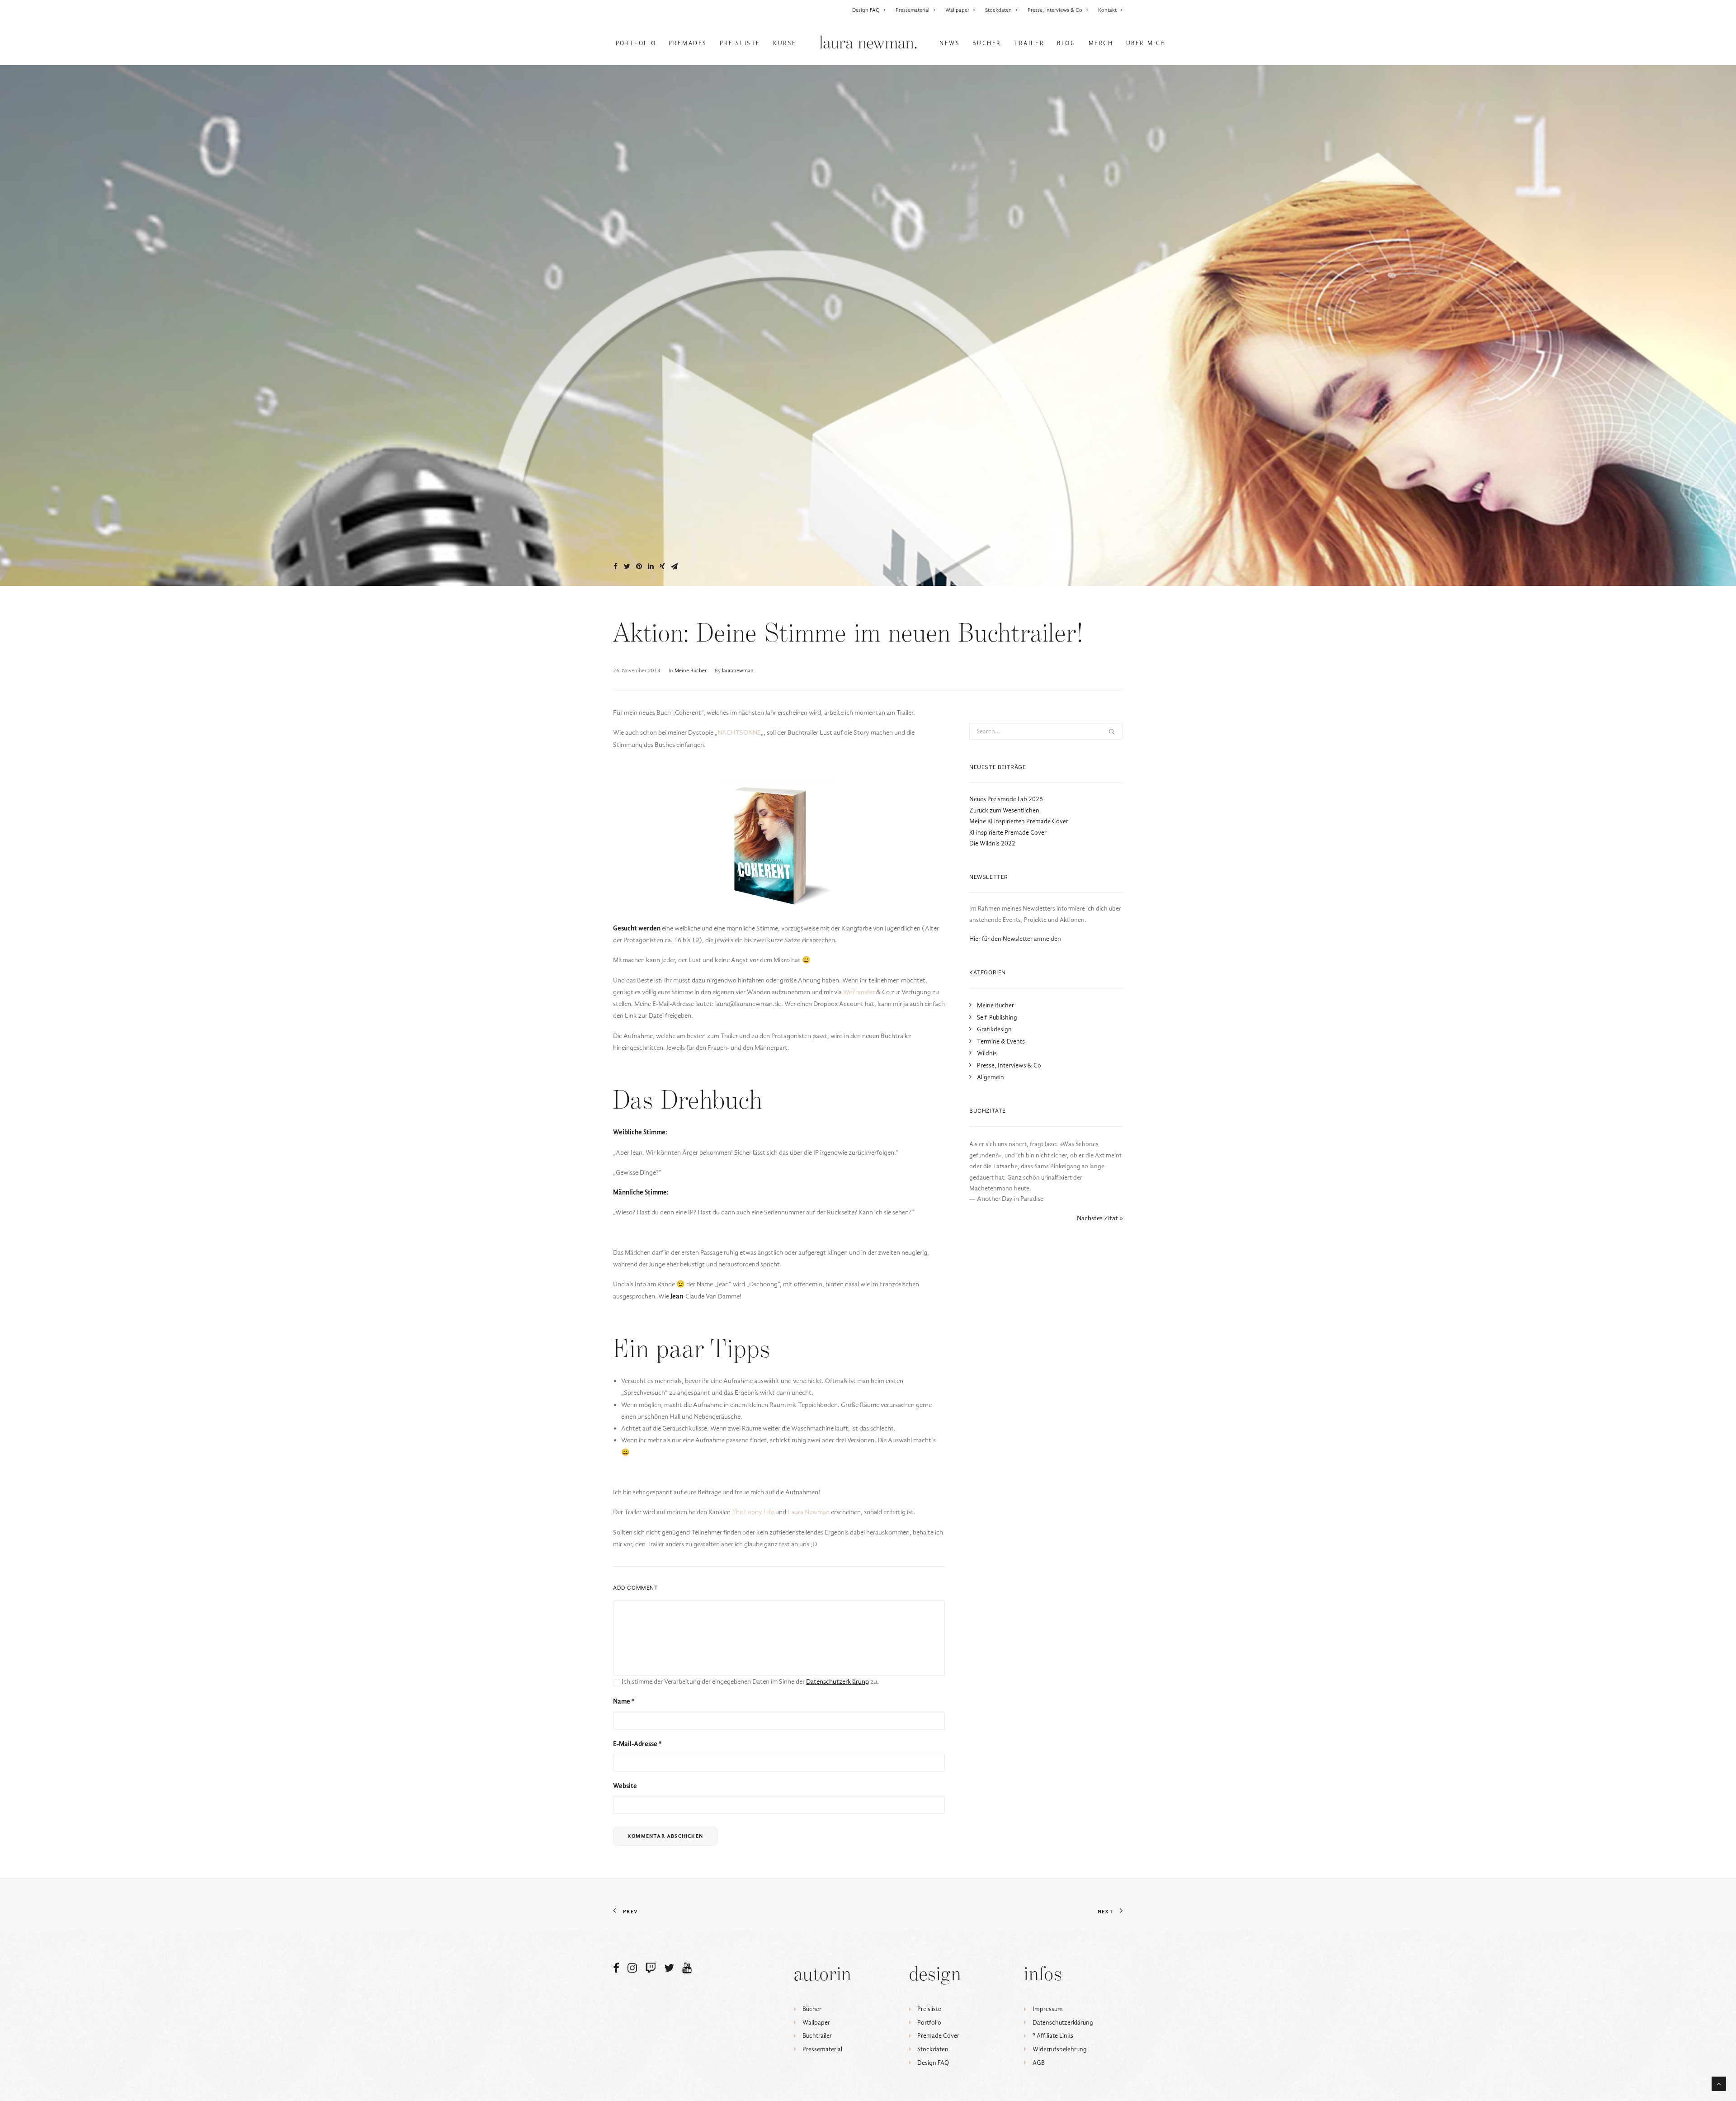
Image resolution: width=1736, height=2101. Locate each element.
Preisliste (740, 43)
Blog (1066, 43)
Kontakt (1107, 10)
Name (624, 1701)
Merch (1101, 43)
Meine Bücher (691, 670)
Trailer (1029, 43)
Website (625, 1786)
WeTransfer (859, 992)
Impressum (1048, 2009)
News (950, 43)
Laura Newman (809, 1512)
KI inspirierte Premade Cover (1008, 833)
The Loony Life (753, 1512)
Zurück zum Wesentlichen (1004, 810)
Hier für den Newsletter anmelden (1015, 939)
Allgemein (991, 1077)
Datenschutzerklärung (1063, 2023)
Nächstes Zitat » (1100, 1218)
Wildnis (987, 1053)
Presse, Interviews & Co (1055, 10)
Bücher (987, 43)
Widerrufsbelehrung (1060, 2049)
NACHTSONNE (739, 732)
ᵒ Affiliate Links (1053, 2036)
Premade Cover (938, 2036)
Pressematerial (913, 10)
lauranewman (738, 670)
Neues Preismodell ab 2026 (1006, 799)
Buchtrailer (817, 2036)
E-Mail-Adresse (637, 1744)
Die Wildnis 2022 (992, 843)
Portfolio (636, 43)
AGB (1039, 2063)
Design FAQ (866, 10)
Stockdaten (998, 10)
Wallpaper (957, 10)
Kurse (785, 43)
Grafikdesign (994, 1029)
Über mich (1146, 43)
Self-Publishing (997, 1017)
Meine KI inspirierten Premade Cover (1019, 821)
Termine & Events (1001, 1041)
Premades (688, 43)
